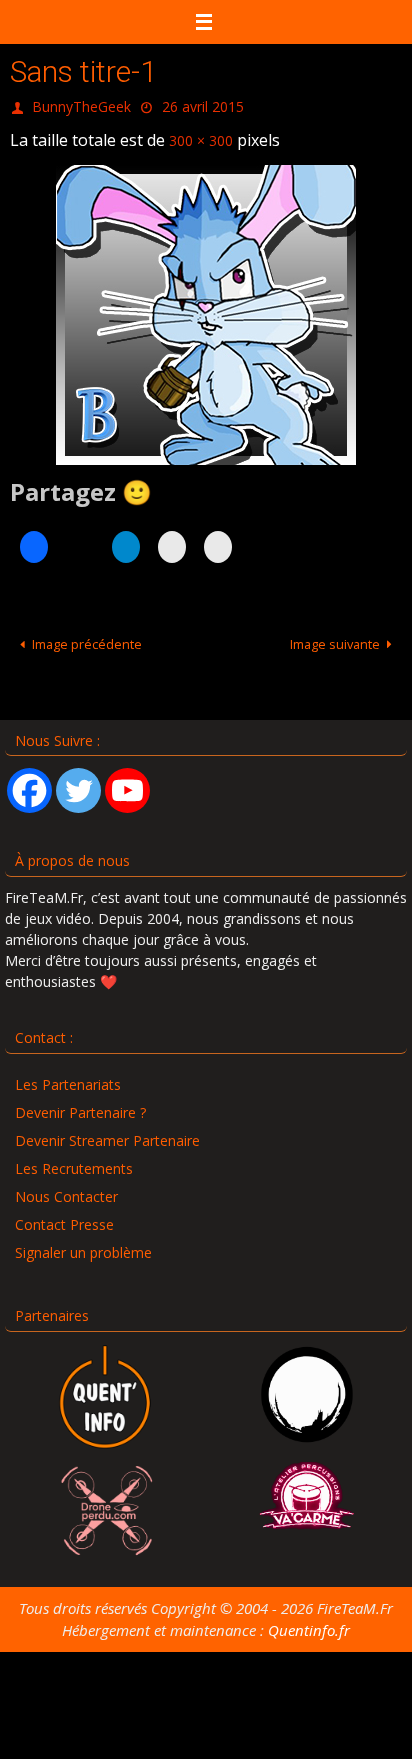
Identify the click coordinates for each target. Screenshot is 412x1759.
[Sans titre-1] (206, 306)
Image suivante (335, 635)
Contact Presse (64, 1215)
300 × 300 (201, 133)
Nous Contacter (66, 1187)
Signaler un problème (83, 1243)
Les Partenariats (68, 1075)
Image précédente (87, 635)
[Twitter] (78, 781)
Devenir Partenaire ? (80, 1103)
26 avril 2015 (203, 104)
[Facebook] (29, 781)
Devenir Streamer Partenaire (107, 1131)
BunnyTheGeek (81, 104)
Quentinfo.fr (309, 1621)
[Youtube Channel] (127, 781)
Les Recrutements (74, 1159)
